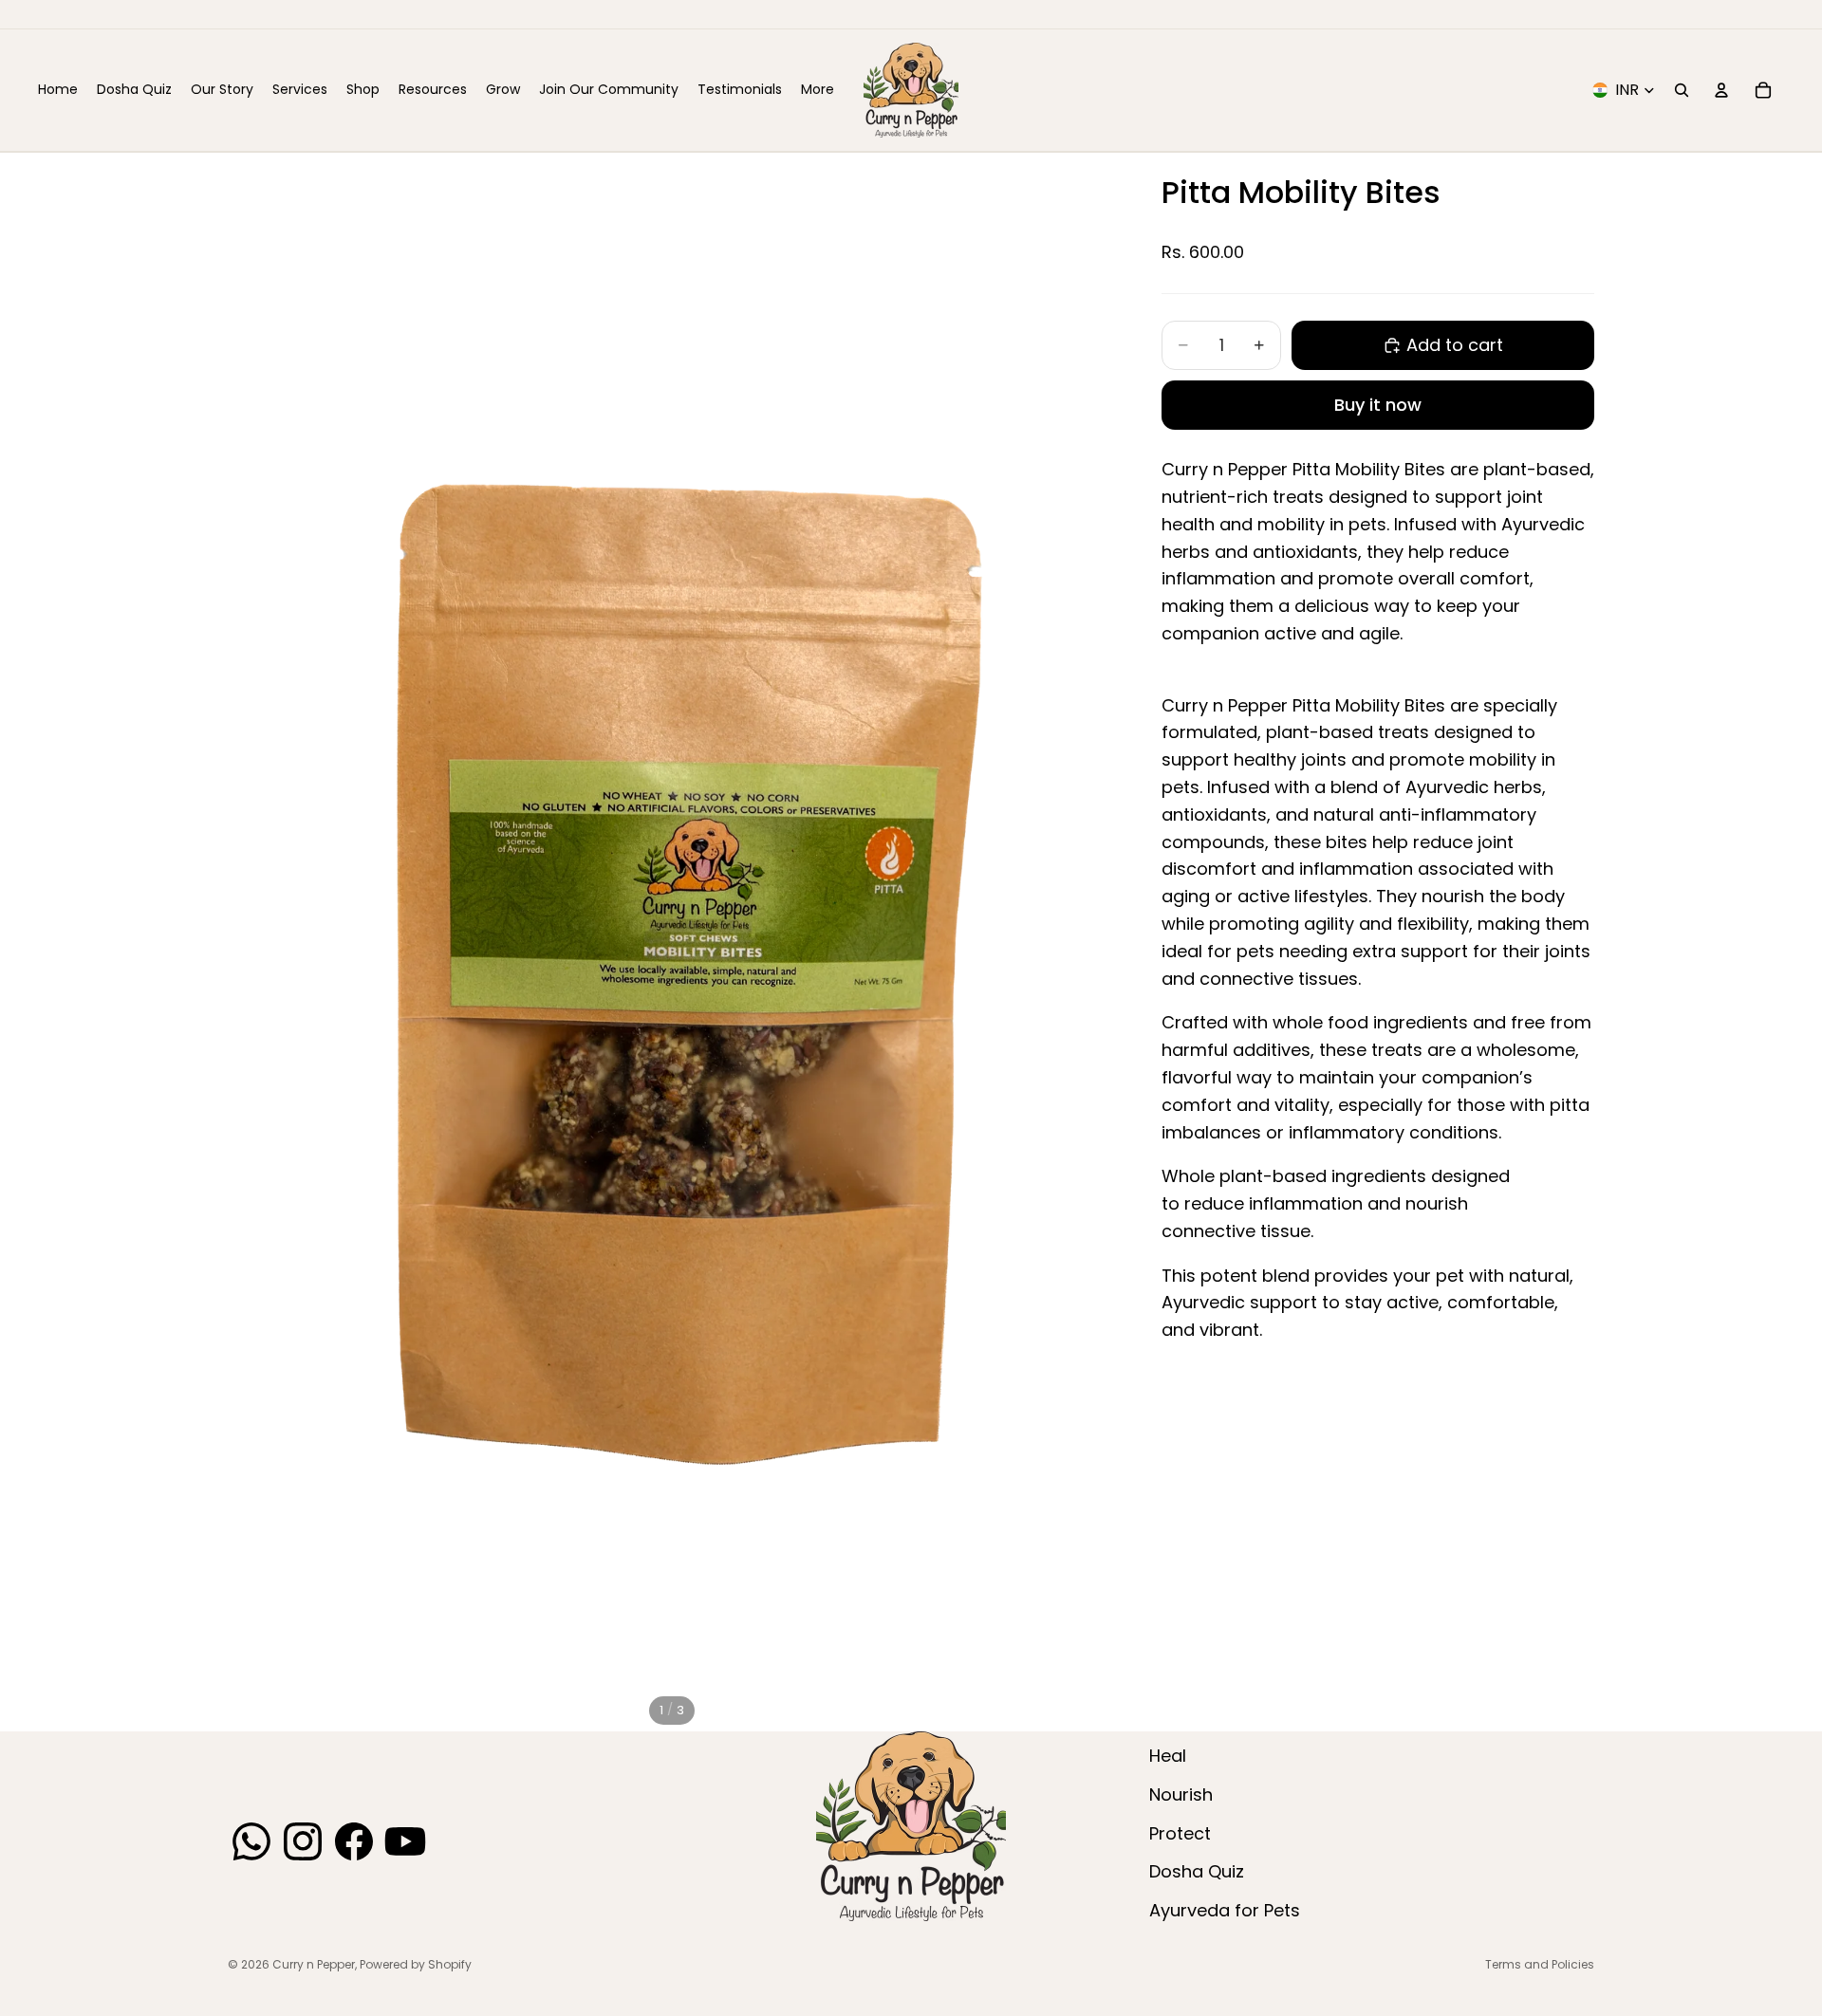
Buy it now (1378, 405)
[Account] (1721, 90)
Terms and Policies (1540, 1964)
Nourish (1181, 1794)
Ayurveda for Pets (1225, 1910)
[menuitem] (818, 90)
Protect (1180, 1833)
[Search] (1682, 90)
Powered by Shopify (416, 1964)
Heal (1168, 1756)
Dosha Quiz (1197, 1871)
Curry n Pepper (314, 1964)
